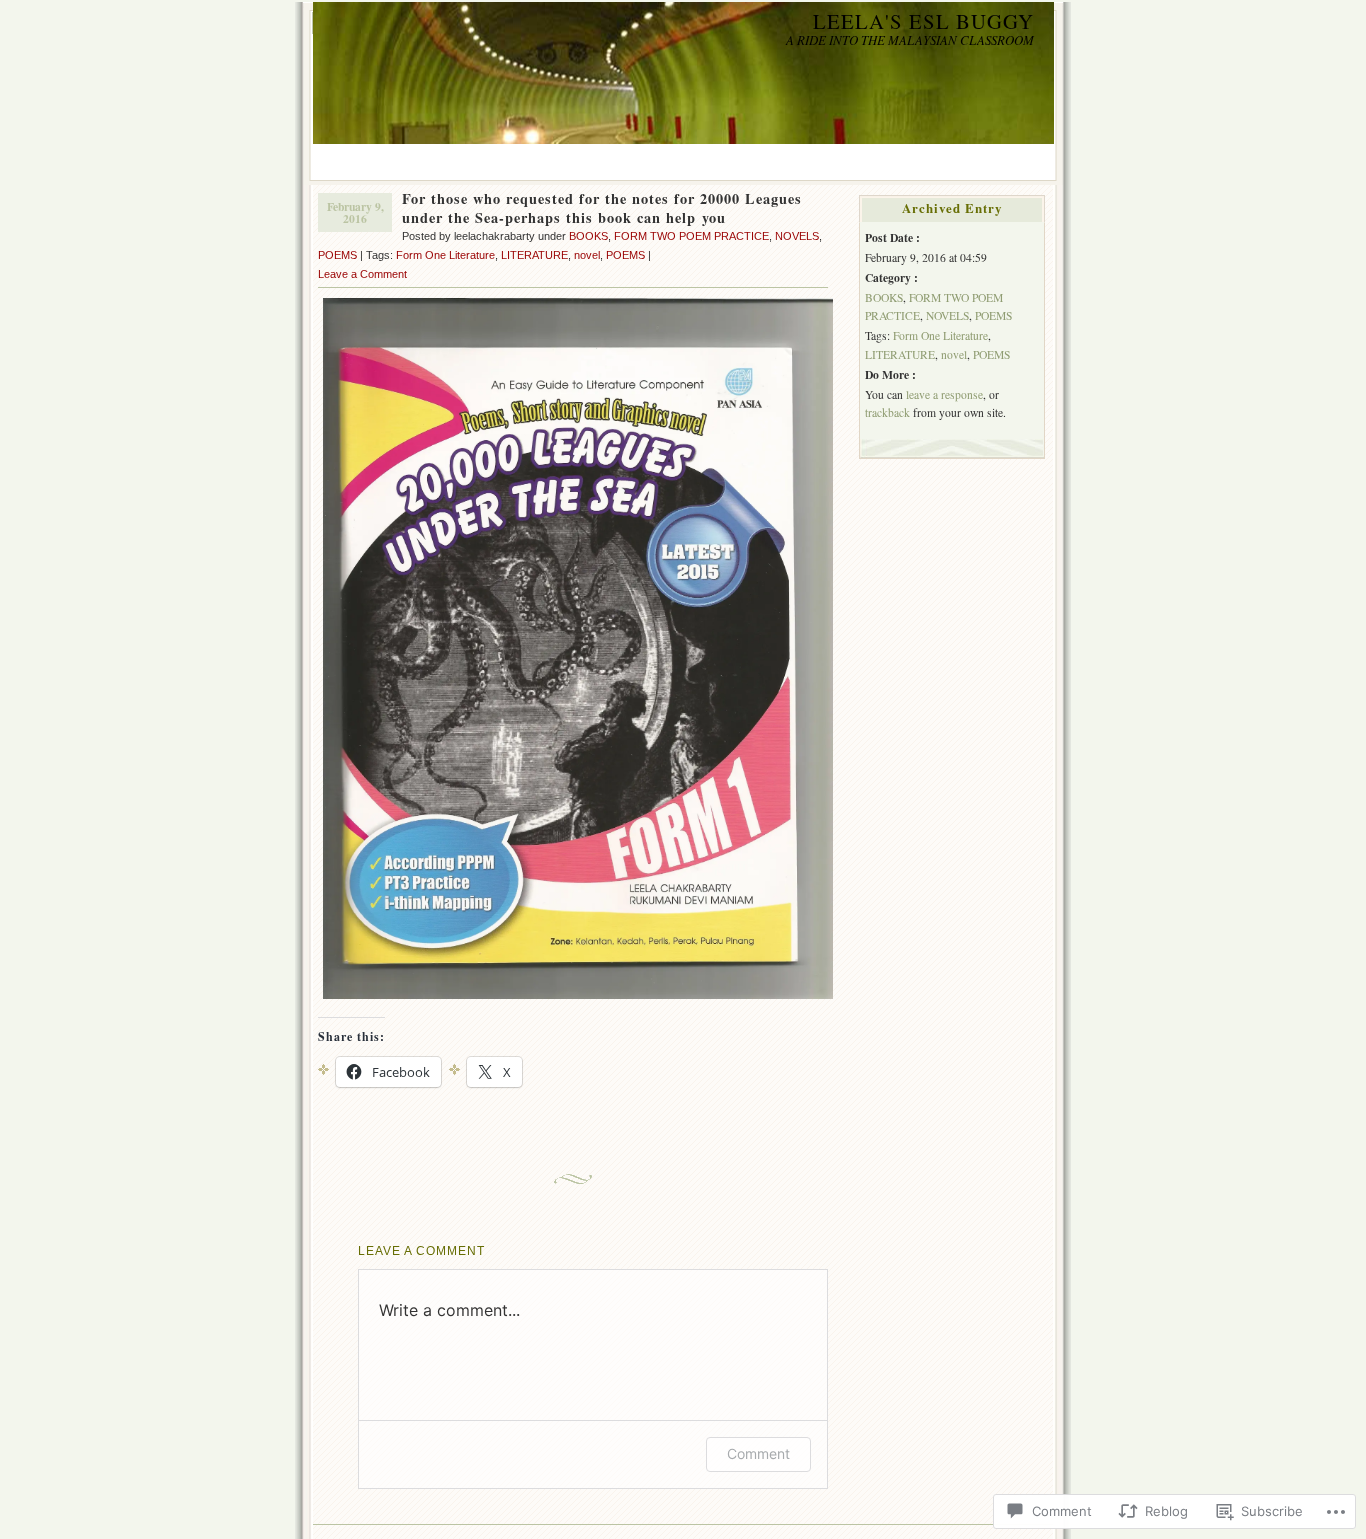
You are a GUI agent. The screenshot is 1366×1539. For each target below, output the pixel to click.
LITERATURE (534, 255)
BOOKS (588, 236)
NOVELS (797, 236)
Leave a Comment (362, 274)
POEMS (337, 255)
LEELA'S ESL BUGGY (923, 21)
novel (587, 255)
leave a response (944, 394)
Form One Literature (445, 255)
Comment (758, 1453)
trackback (887, 412)
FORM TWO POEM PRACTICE (691, 236)
